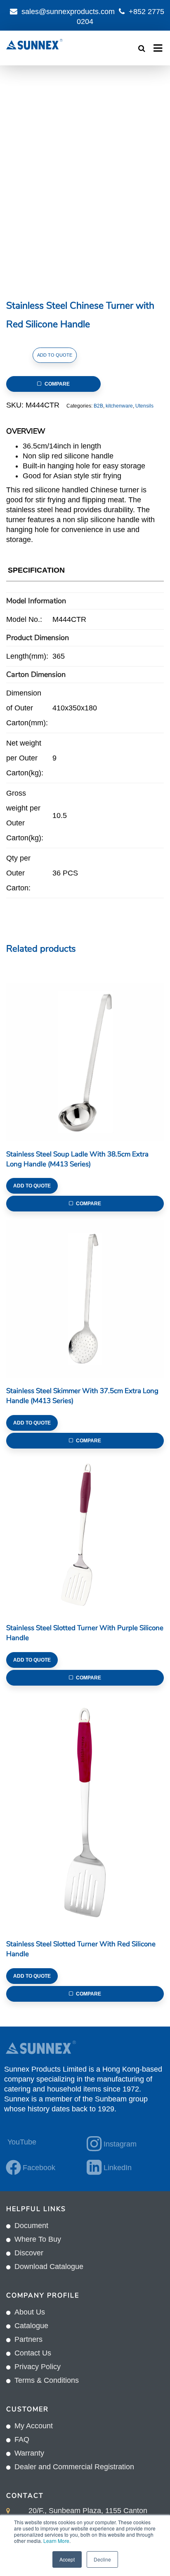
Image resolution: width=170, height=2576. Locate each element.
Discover (29, 2253)
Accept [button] (67, 2559)
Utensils (144, 406)
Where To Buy (38, 2239)
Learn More (56, 2541)
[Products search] (142, 48)
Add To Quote (55, 355)
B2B (98, 406)
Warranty (29, 2453)
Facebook (39, 2168)
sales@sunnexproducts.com (68, 12)
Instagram (120, 2144)
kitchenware (119, 406)
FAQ (22, 2439)
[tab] (36, 572)
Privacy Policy (38, 2367)
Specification (36, 570)
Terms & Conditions (47, 2380)
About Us (30, 2312)
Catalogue (31, 2326)
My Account (34, 2426)
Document (31, 2226)
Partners (28, 2339)
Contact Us (33, 2353)
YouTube (22, 2142)
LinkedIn (118, 2168)
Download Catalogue (49, 2267)
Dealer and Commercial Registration (74, 2467)
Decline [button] (102, 2559)
